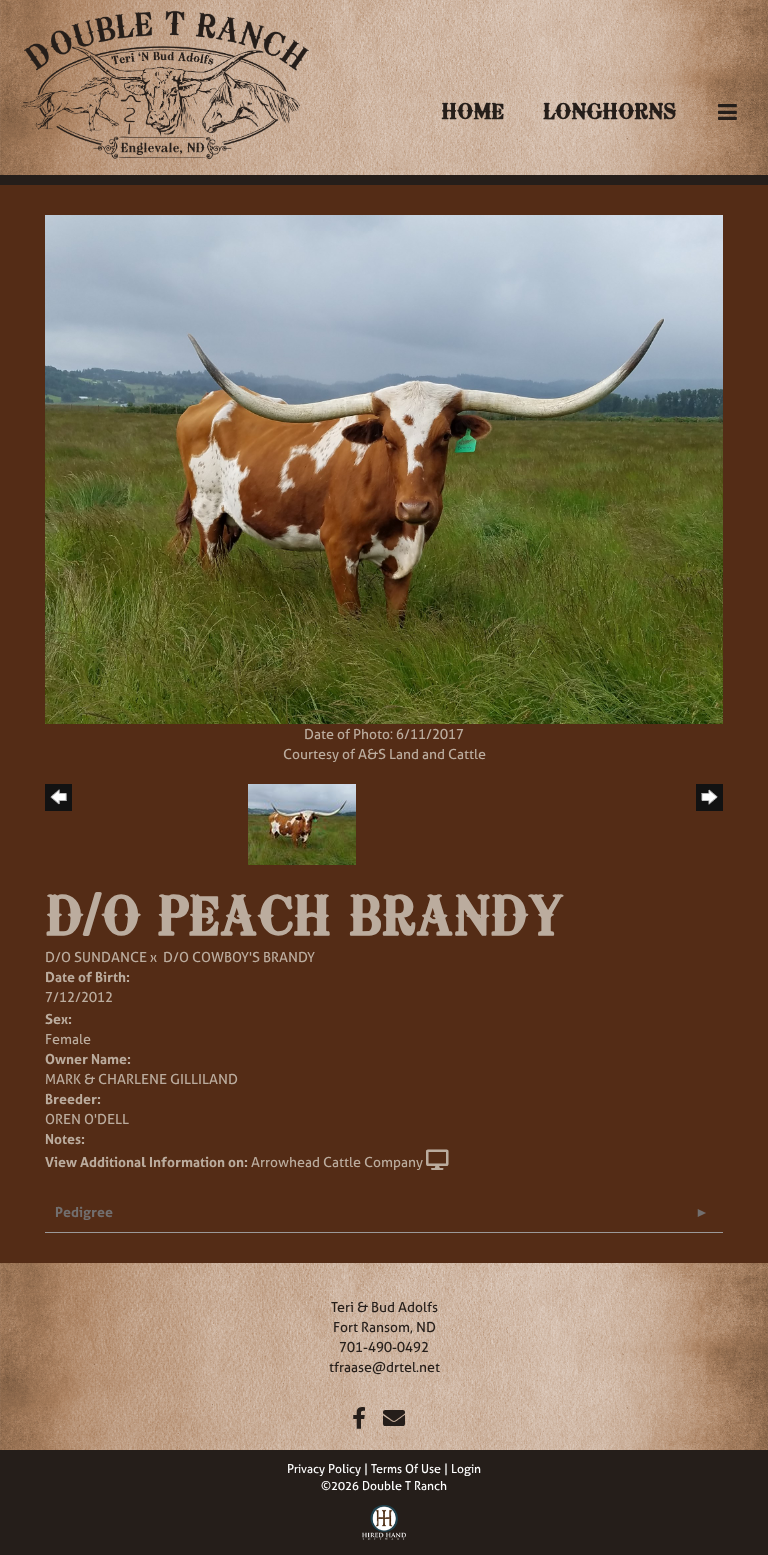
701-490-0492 (384, 1346)
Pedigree (84, 1211)
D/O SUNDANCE (96, 956)
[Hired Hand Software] (384, 1520)
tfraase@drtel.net (384, 1366)
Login (466, 1469)
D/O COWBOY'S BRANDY (239, 956)
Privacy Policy (324, 1469)
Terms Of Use (406, 1469)
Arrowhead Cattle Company (337, 1161)
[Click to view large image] (384, 467)
